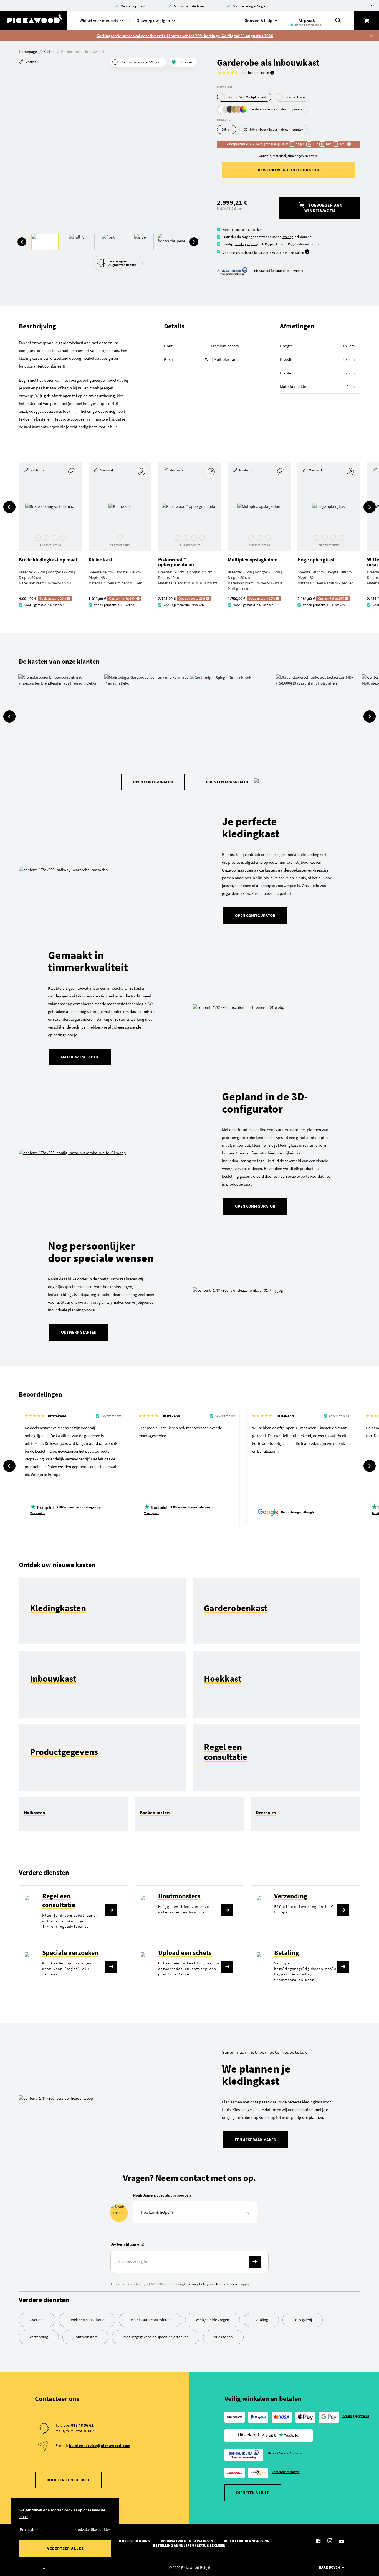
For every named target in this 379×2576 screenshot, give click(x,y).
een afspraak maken (256, 2140)
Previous (22, 242)
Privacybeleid (31, 2529)
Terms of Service (228, 2284)
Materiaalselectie (80, 1057)
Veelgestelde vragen (213, 2320)
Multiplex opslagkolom (253, 560)
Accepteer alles (65, 2548)
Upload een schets (185, 1953)
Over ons (37, 2320)
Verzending (291, 1896)
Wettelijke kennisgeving (247, 2541)
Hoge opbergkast (316, 560)
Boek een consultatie (228, 782)
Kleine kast (101, 560)
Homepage (28, 52)
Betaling (287, 1953)
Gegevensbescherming (130, 2541)
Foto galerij (303, 2320)
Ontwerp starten (79, 1332)
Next (194, 242)
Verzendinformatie (286, 2472)
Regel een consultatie (59, 1900)
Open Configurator (153, 782)
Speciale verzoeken (70, 1953)
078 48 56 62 (82, 2425)
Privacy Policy (198, 2284)
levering (288, 237)
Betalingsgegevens (356, 2416)
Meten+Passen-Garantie (285, 2453)
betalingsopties (246, 244)
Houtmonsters (179, 1896)
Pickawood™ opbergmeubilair (176, 562)
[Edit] (73, 472)
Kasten (49, 52)
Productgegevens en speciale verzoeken (156, 2337)
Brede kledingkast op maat (48, 560)
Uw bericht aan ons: (127, 2244)
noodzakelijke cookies (92, 2529)
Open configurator (255, 1206)
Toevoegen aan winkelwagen (324, 208)
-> (255, 2262)
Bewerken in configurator (289, 170)
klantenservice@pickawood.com (100, 2445)
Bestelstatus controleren (150, 2320)
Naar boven (329, 2567)
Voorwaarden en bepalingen (187, 2541)
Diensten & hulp (253, 2493)
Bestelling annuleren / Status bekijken (189, 2546)
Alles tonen (223, 2337)
